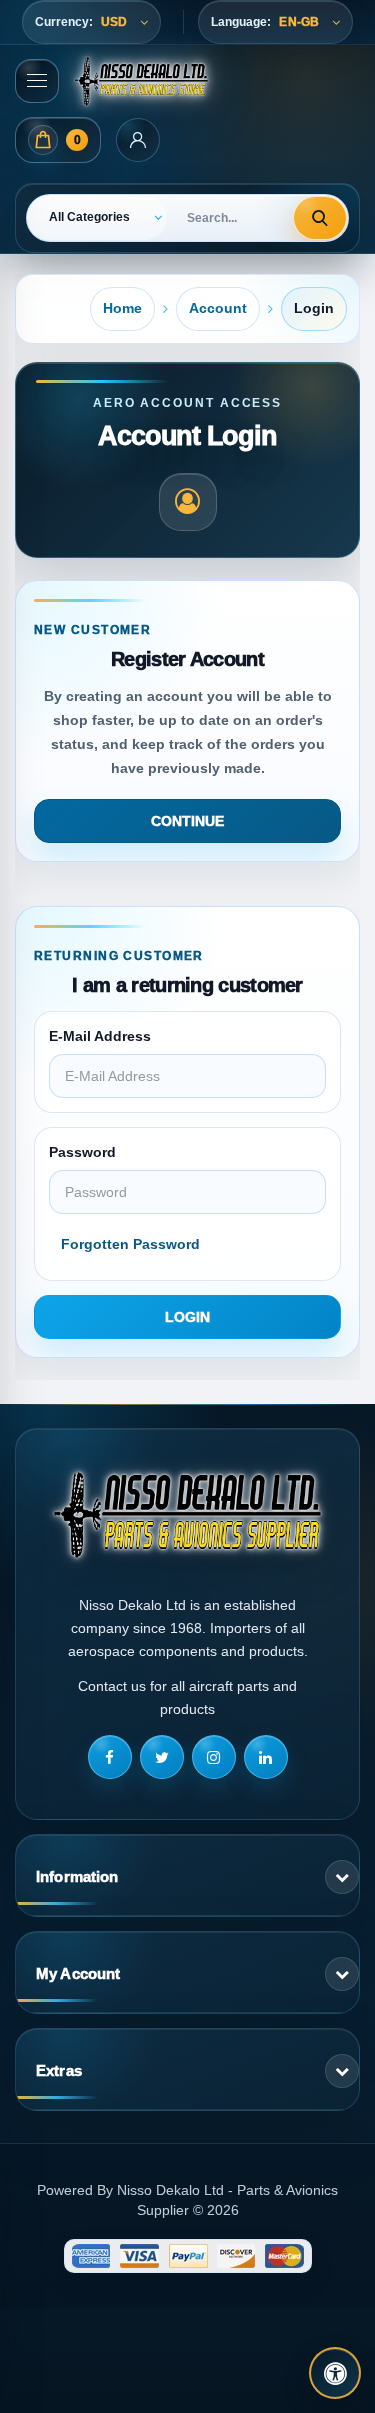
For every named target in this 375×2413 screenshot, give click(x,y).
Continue (187, 821)
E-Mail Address (100, 1036)
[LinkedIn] (266, 1757)
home (122, 308)
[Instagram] (214, 1757)
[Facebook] (110, 1757)
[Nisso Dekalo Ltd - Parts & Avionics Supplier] (141, 81)
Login (314, 308)
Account (218, 308)
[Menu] (37, 81)
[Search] (320, 218)
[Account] (138, 140)
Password (82, 1152)
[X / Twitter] (162, 1757)
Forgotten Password (130, 1244)
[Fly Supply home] (187, 1514)
